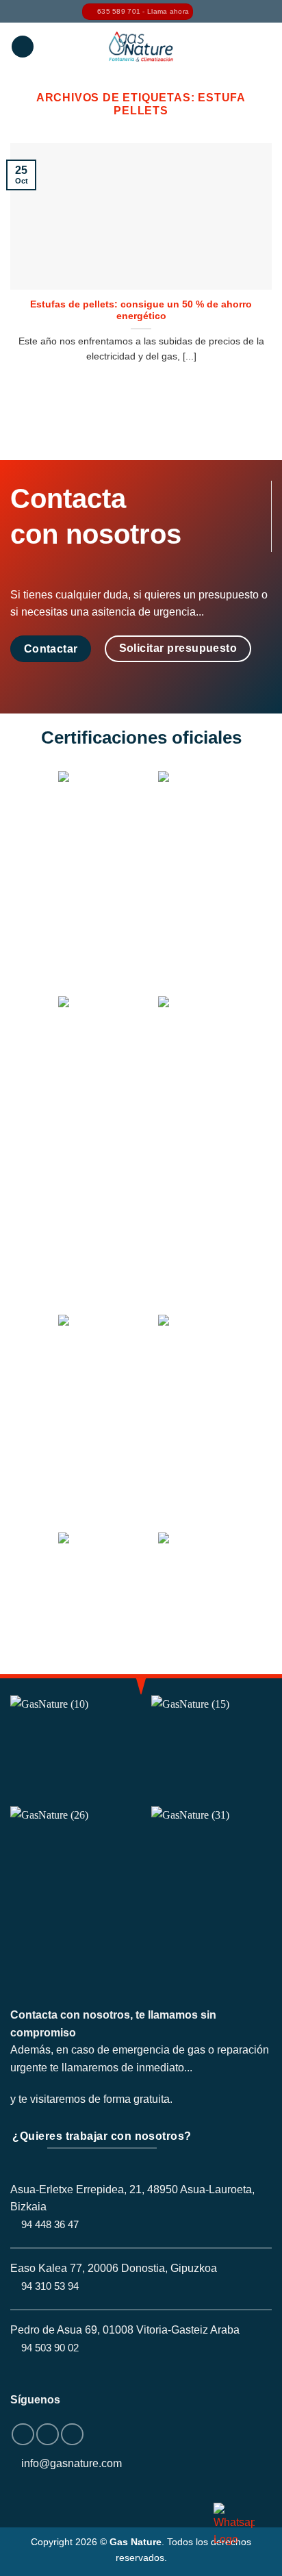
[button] (23, 47)
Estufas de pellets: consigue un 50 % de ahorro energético (141, 311)
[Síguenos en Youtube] (72, 2435)
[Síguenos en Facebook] (23, 2435)
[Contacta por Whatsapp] (234, 2525)
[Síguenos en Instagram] (48, 2435)
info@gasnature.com (72, 2463)
